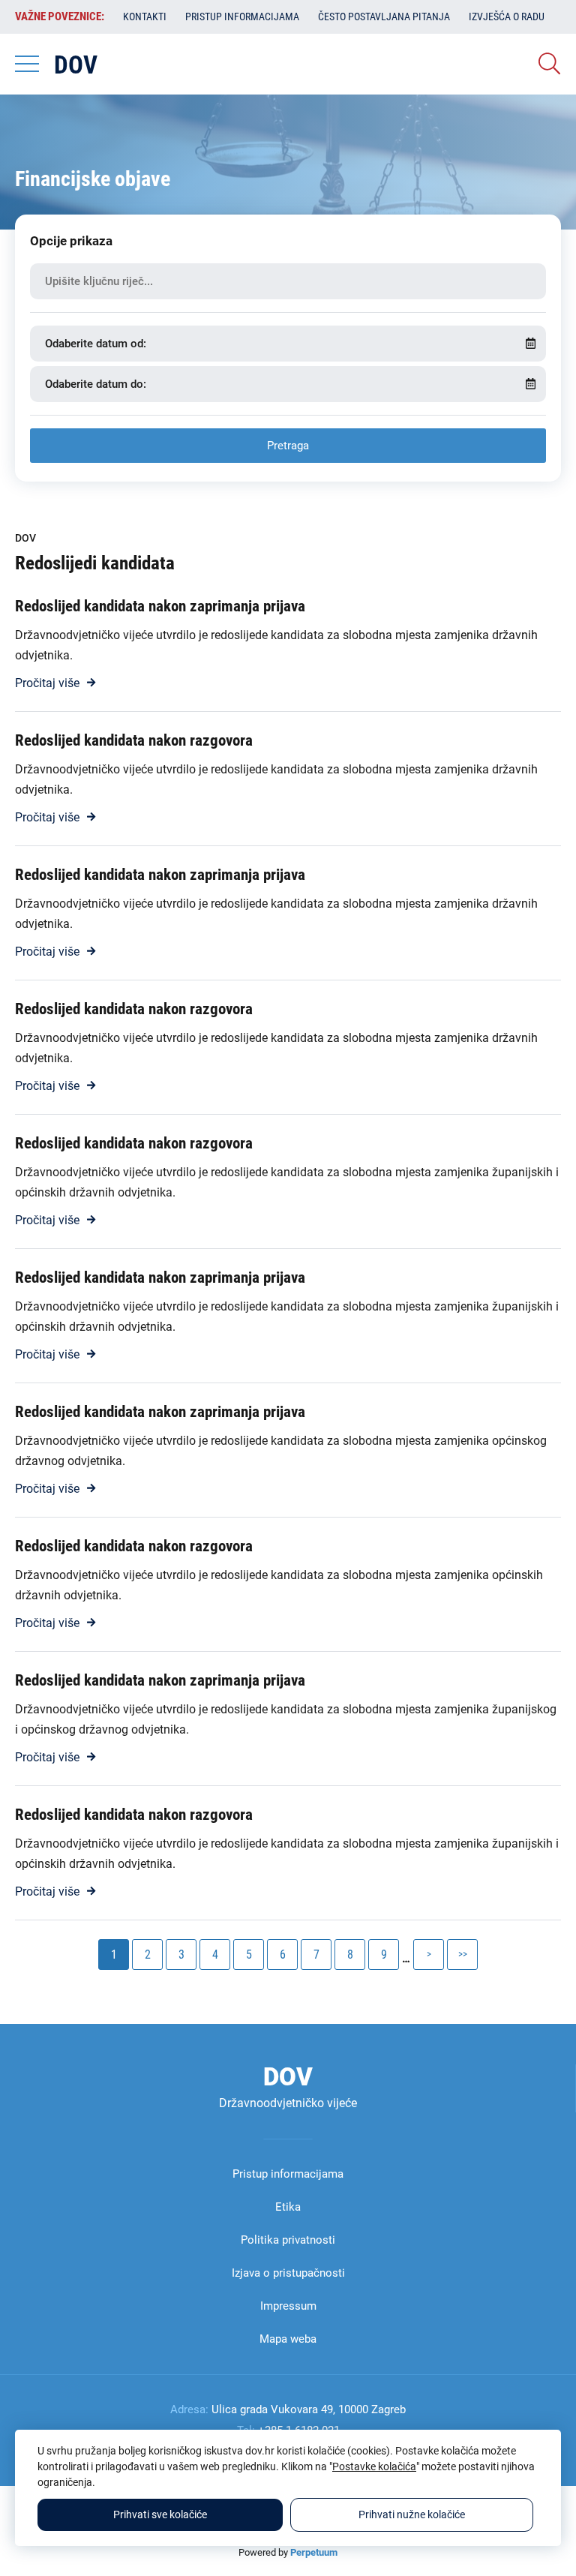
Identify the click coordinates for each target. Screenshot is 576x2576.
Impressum (288, 2306)
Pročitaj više (47, 683)
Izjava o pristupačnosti (288, 2273)
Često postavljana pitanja (384, 17)
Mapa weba (288, 2339)
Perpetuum (314, 2552)
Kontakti (145, 17)
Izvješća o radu (507, 17)
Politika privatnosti (288, 2240)
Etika (288, 2207)
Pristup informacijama (242, 17)
